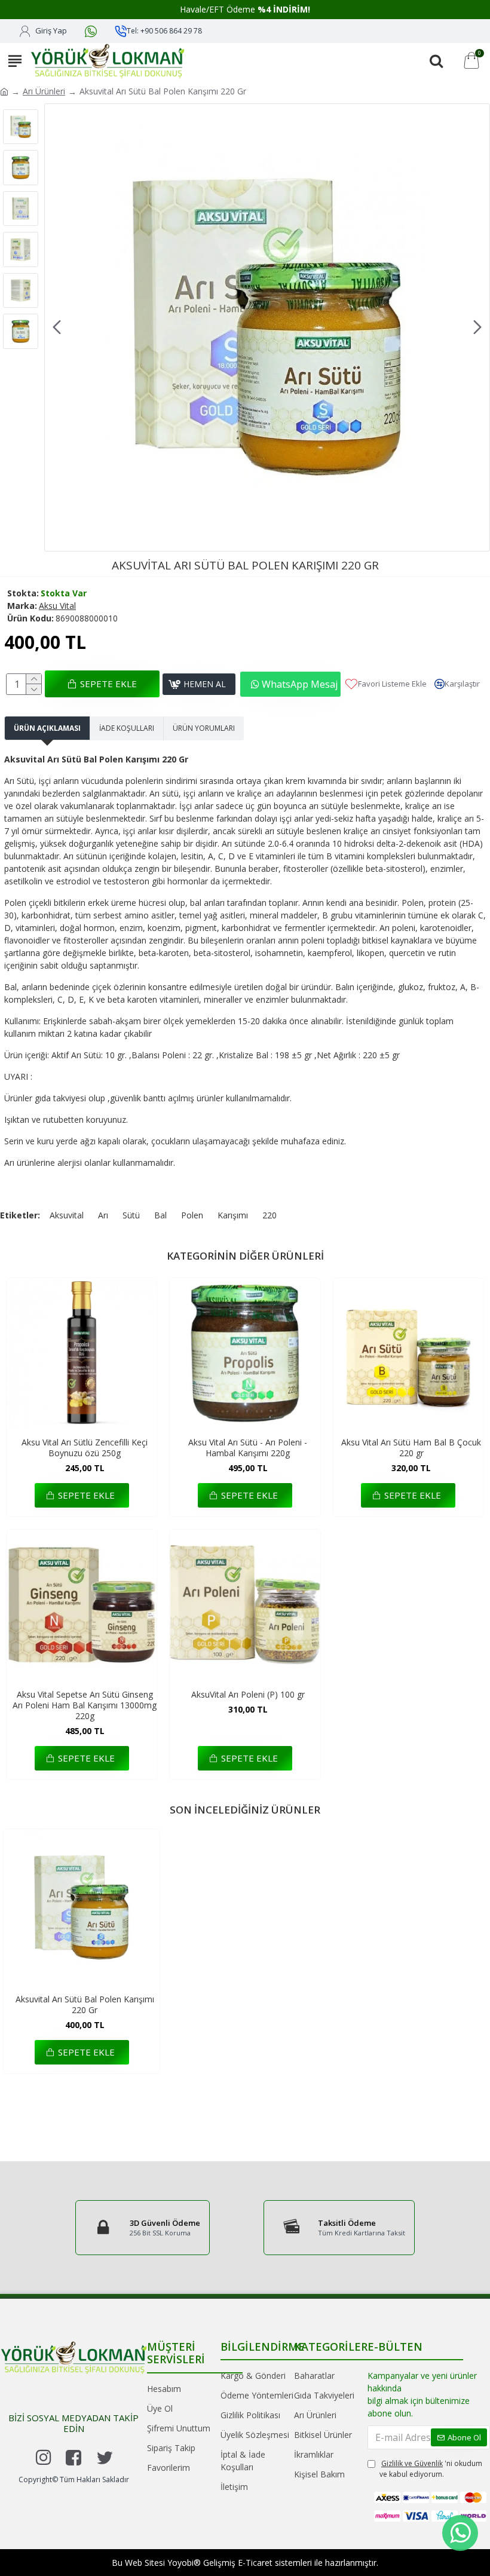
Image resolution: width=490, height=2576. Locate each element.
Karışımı (233, 1215)
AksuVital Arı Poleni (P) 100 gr (248, 1695)
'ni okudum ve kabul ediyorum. (431, 2469)
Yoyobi (180, 2563)
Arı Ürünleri (44, 91)
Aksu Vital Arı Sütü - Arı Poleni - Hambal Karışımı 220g (248, 1448)
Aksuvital (67, 1215)
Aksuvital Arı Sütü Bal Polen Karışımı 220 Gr (85, 2005)
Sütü (131, 1215)
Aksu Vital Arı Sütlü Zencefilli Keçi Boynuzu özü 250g (85, 1448)
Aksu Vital (57, 606)
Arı (103, 1215)
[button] (57, 327)
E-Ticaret (255, 2563)
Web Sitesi (145, 2563)
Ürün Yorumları (204, 728)
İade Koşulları (127, 728)
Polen (192, 1215)
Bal (160, 1215)
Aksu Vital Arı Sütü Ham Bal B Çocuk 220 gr (411, 1448)
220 (269, 1215)
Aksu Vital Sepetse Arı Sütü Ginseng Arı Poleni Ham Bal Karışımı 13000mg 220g (85, 1705)
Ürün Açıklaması (47, 728)
